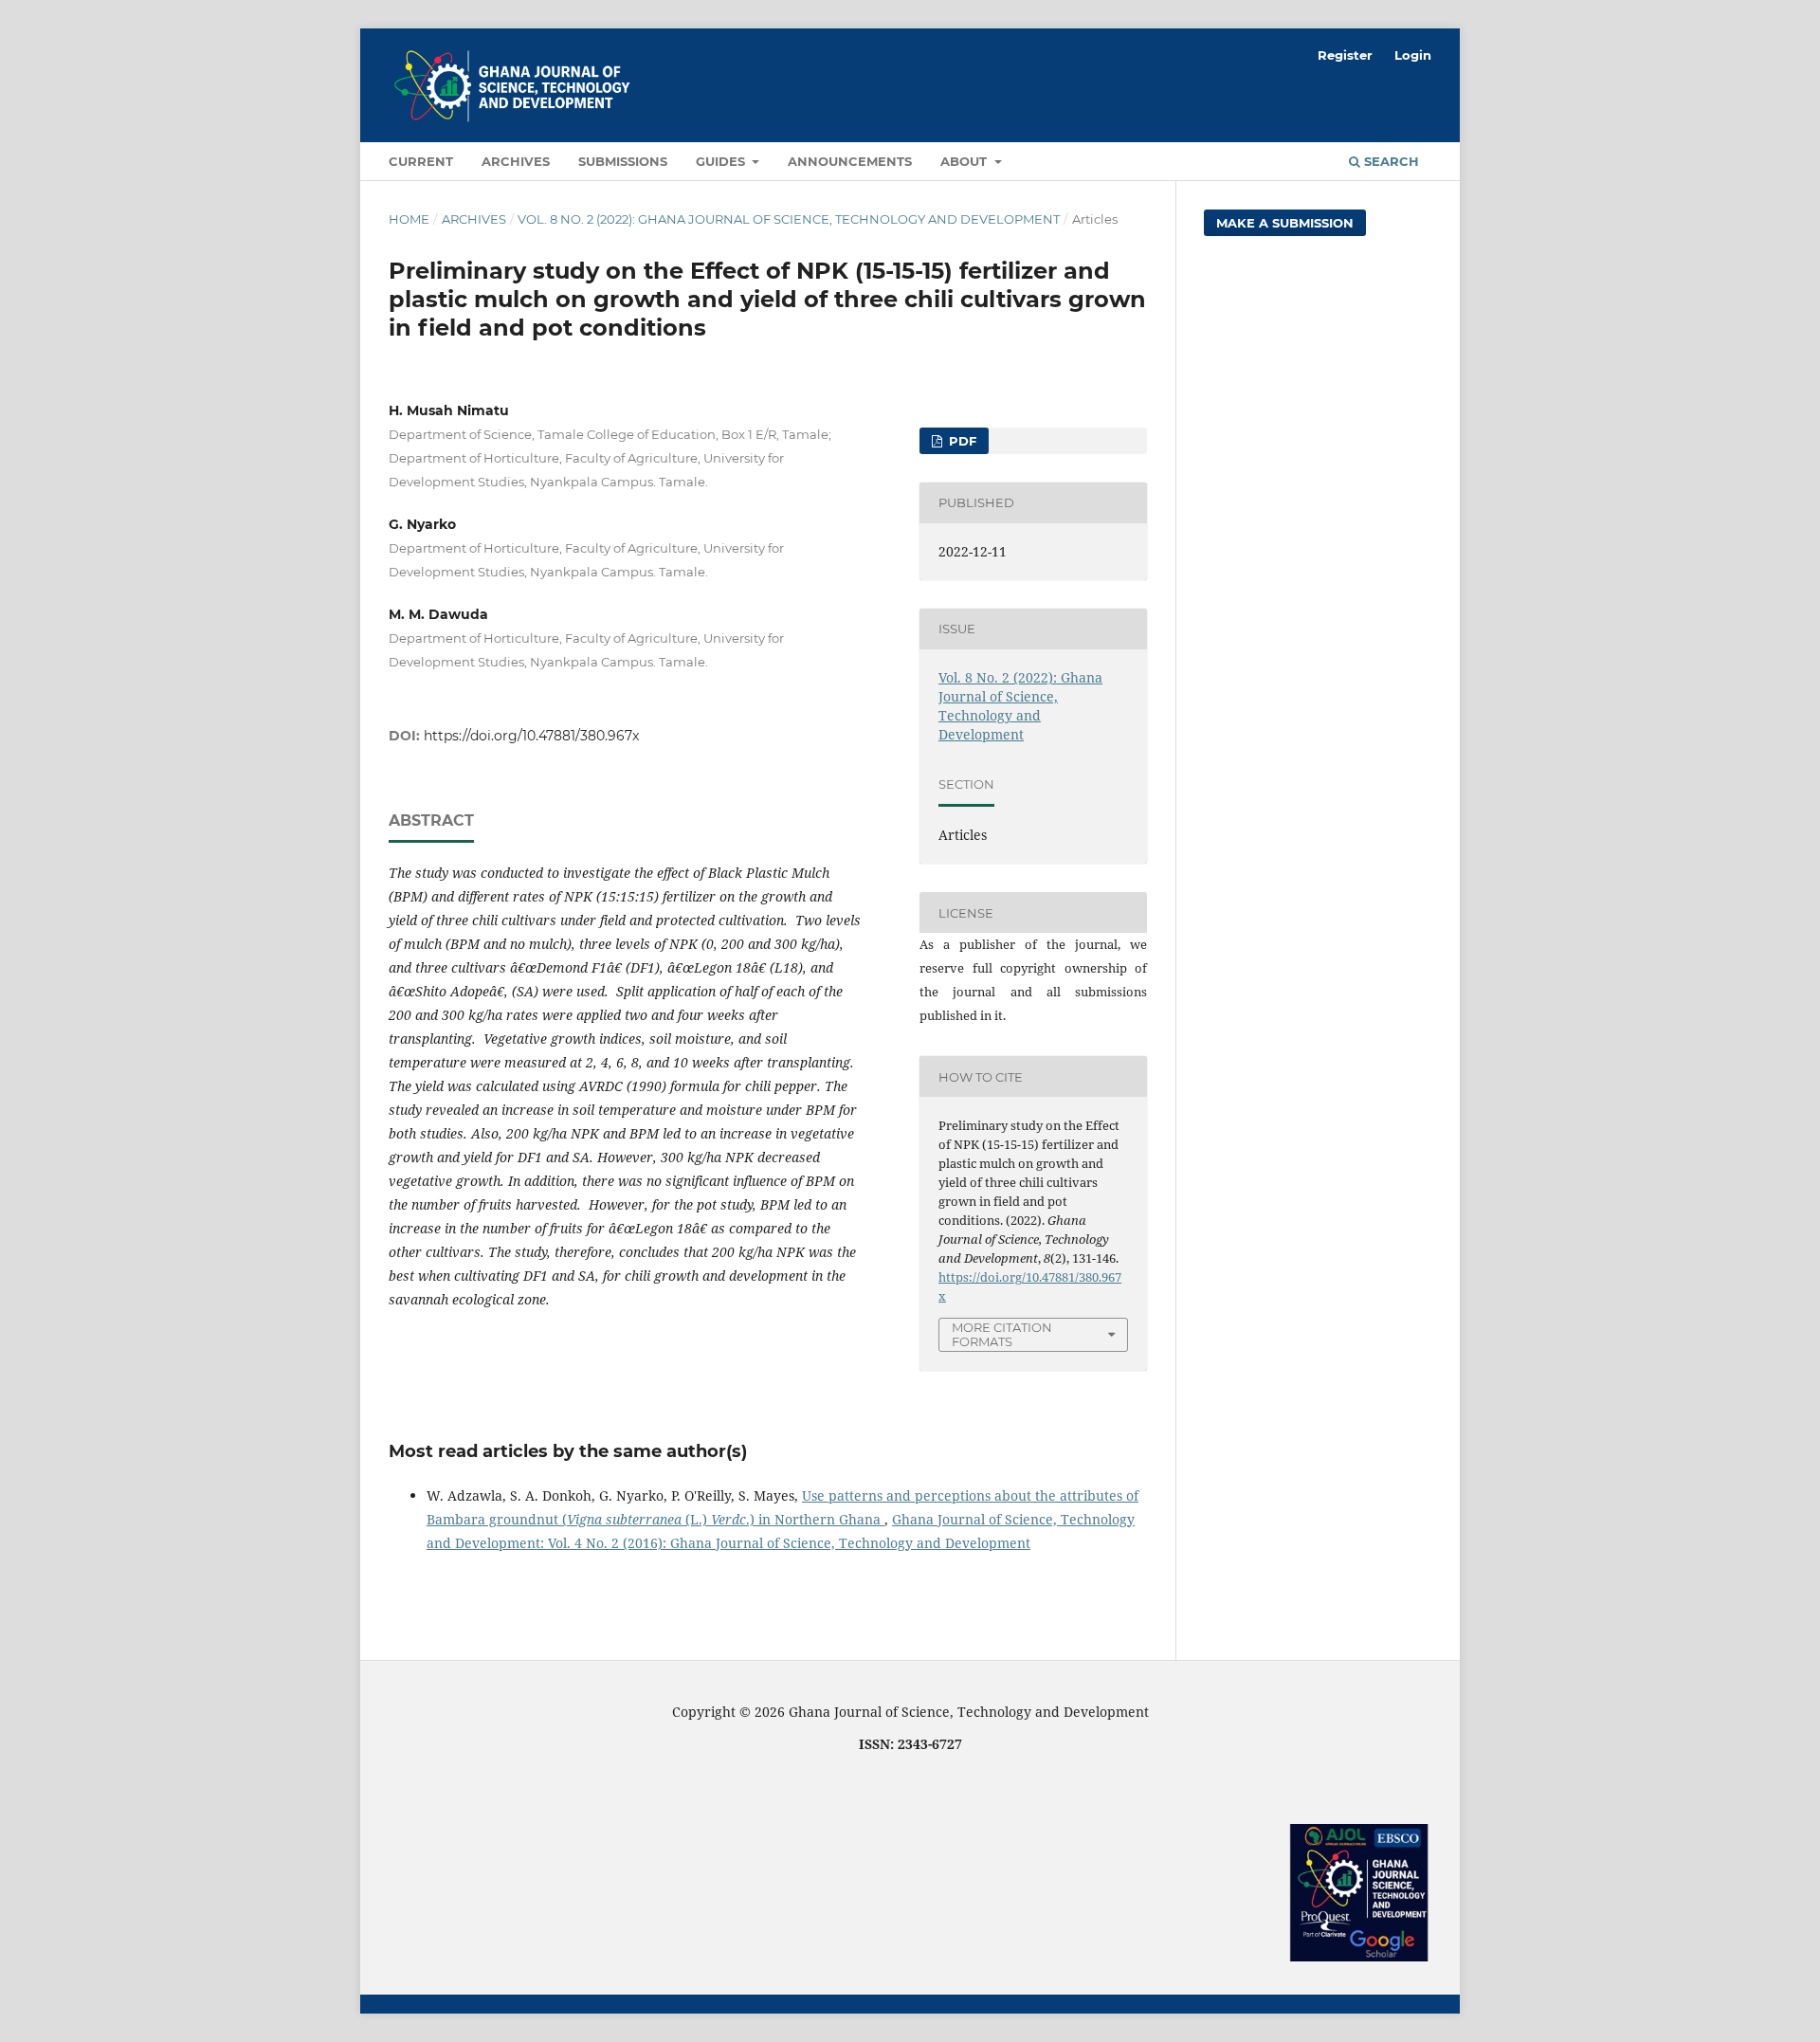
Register (1345, 55)
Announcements (850, 161)
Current (421, 161)
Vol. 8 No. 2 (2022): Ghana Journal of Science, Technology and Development (789, 219)
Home (409, 219)
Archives (516, 161)
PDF (961, 441)
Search (1390, 161)
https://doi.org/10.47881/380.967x (531, 736)
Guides (722, 161)
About (965, 161)
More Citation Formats (1002, 1334)
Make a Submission (1285, 223)
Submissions (623, 161)
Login (1413, 55)
